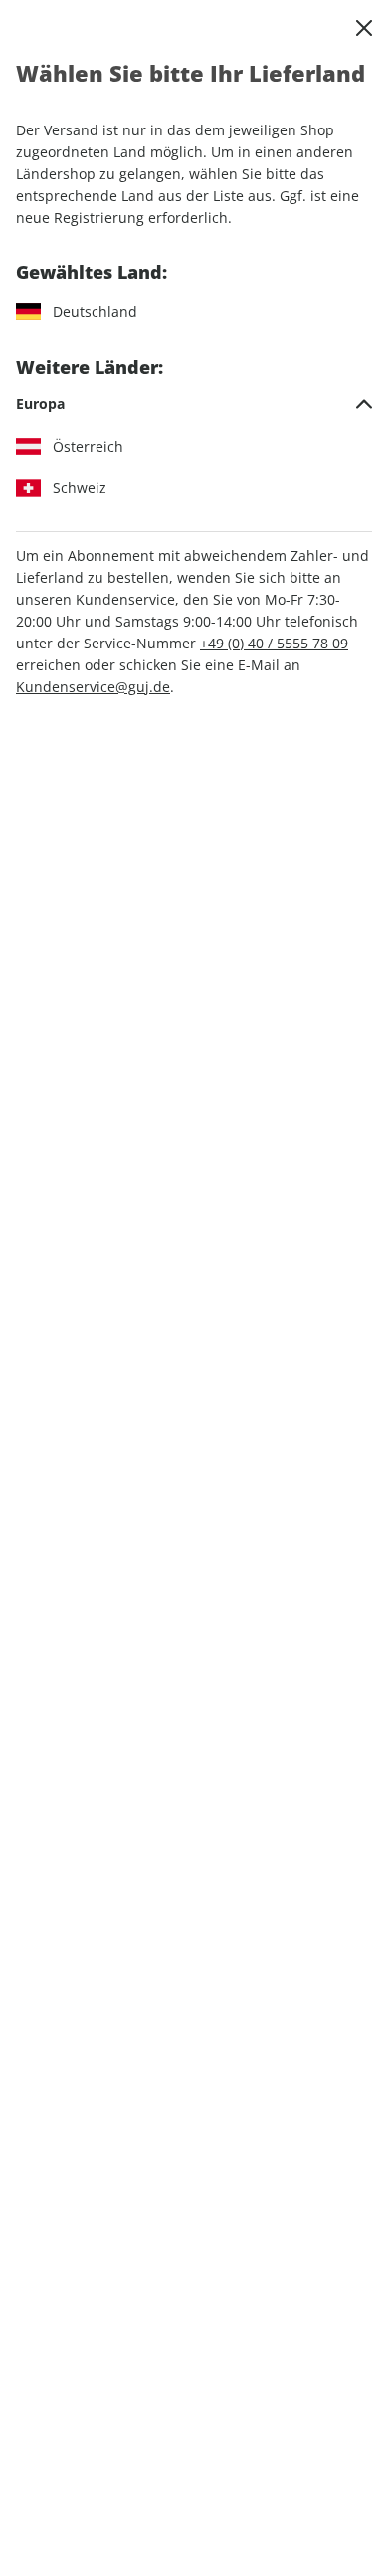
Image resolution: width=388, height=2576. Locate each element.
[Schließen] (364, 28)
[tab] (194, 404)
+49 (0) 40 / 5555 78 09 (274, 643)
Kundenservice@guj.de (93, 687)
